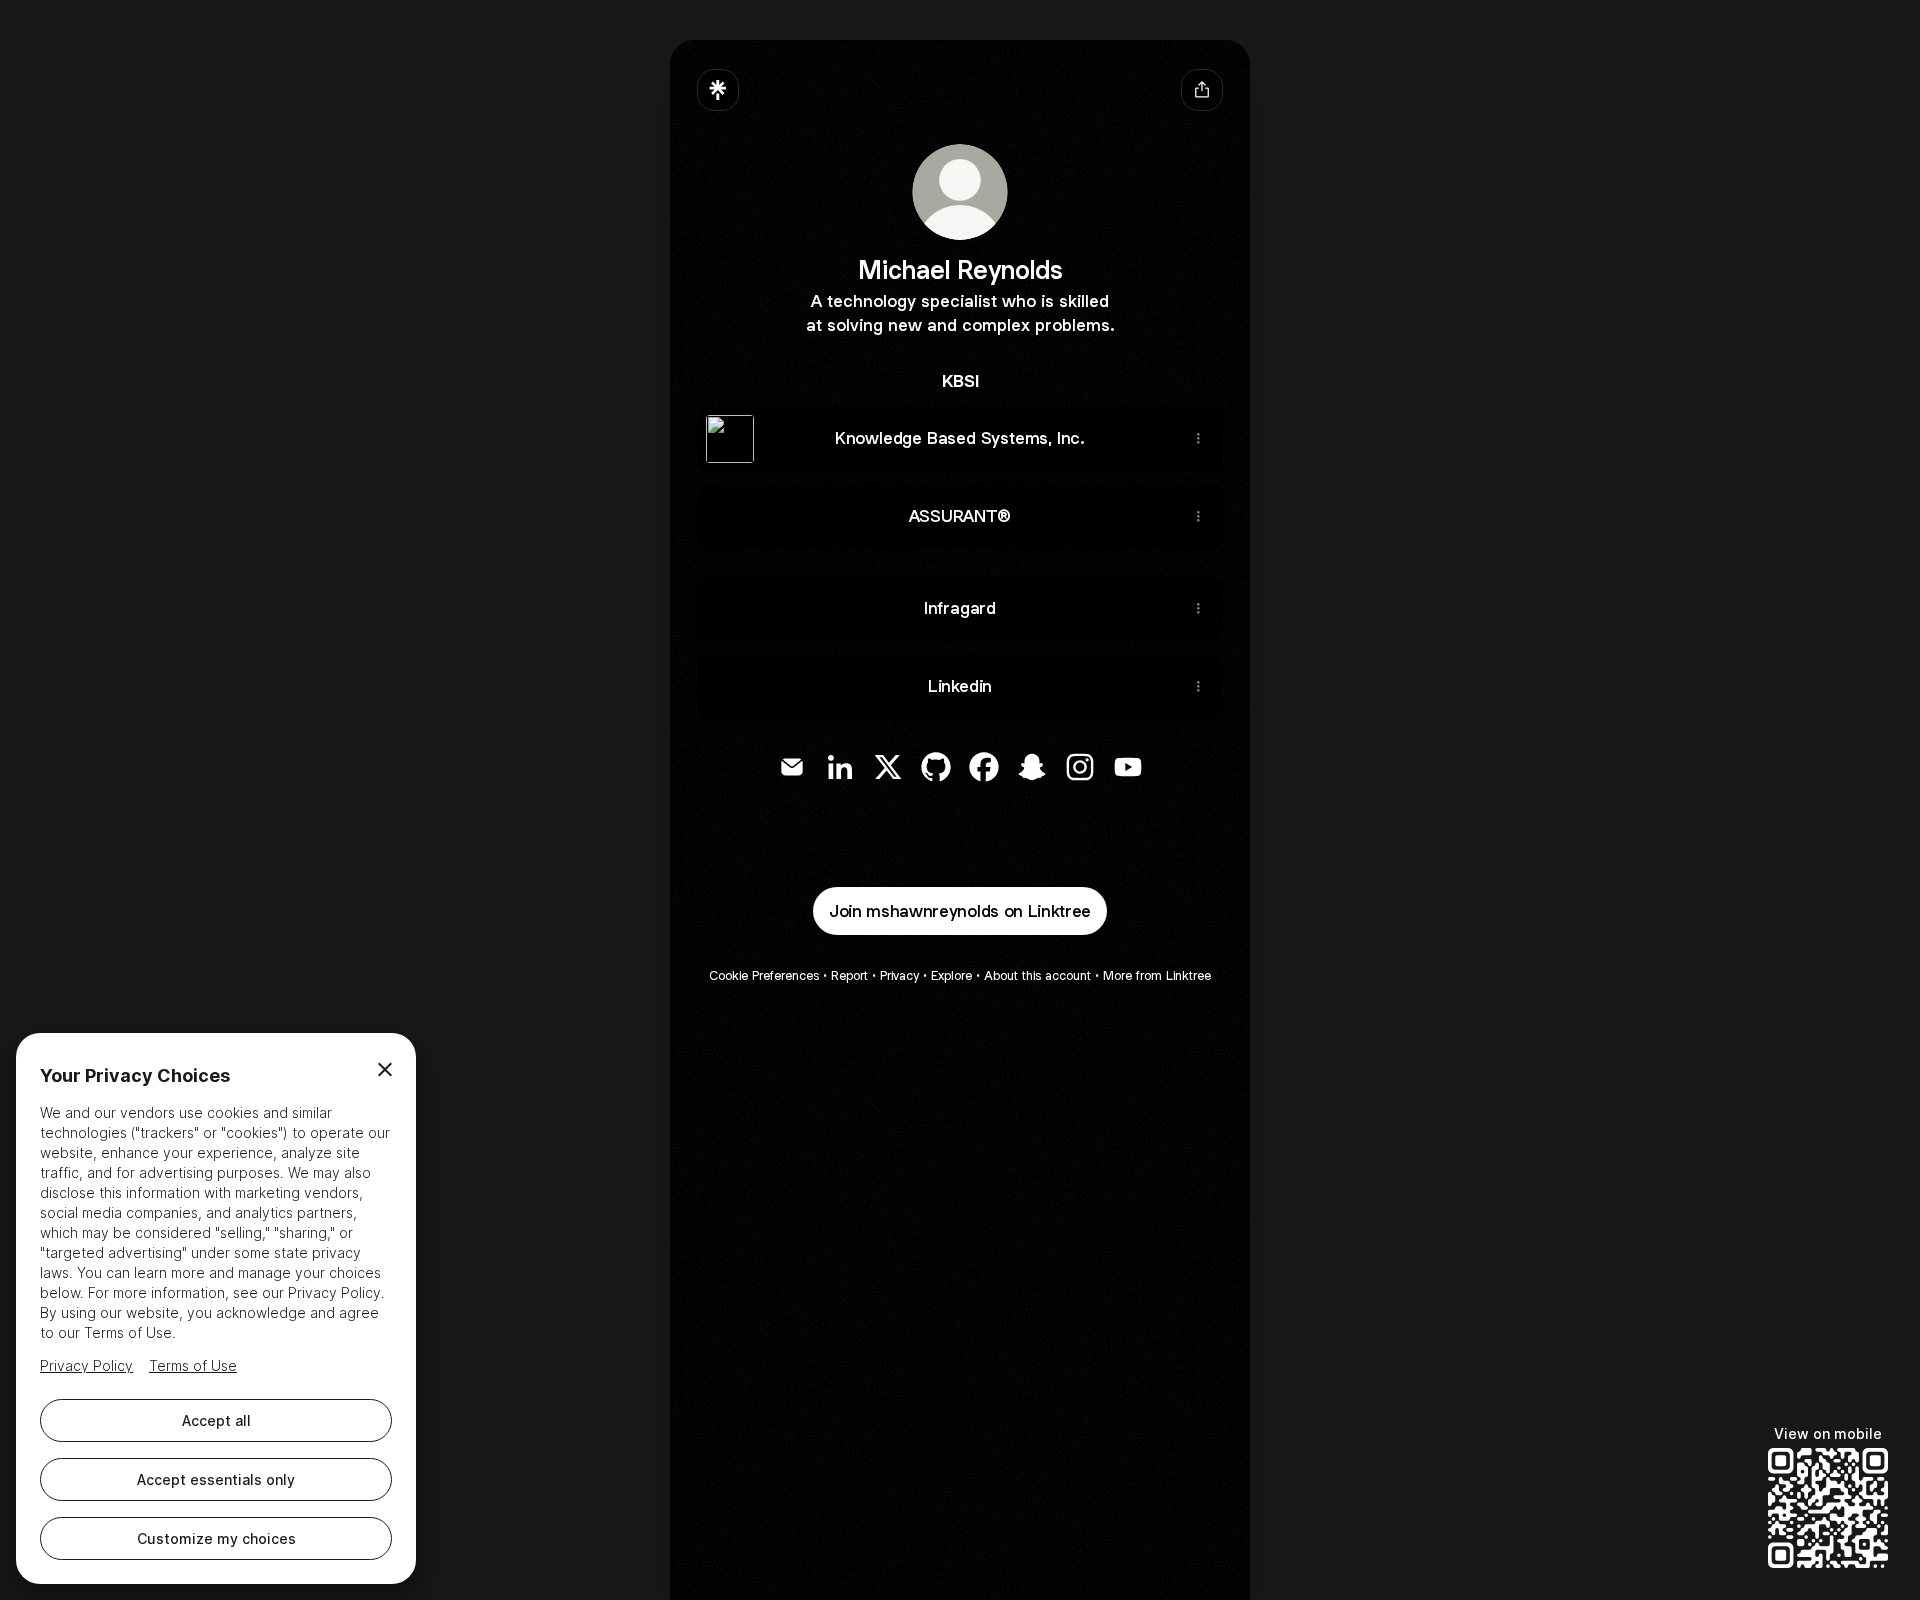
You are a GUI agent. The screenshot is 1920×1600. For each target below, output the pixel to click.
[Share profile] (1202, 90)
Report (849, 975)
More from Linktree (1157, 975)
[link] (792, 767)
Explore (951, 975)
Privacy (899, 975)
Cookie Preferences (764, 975)
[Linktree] (718, 90)
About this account (1037, 975)
